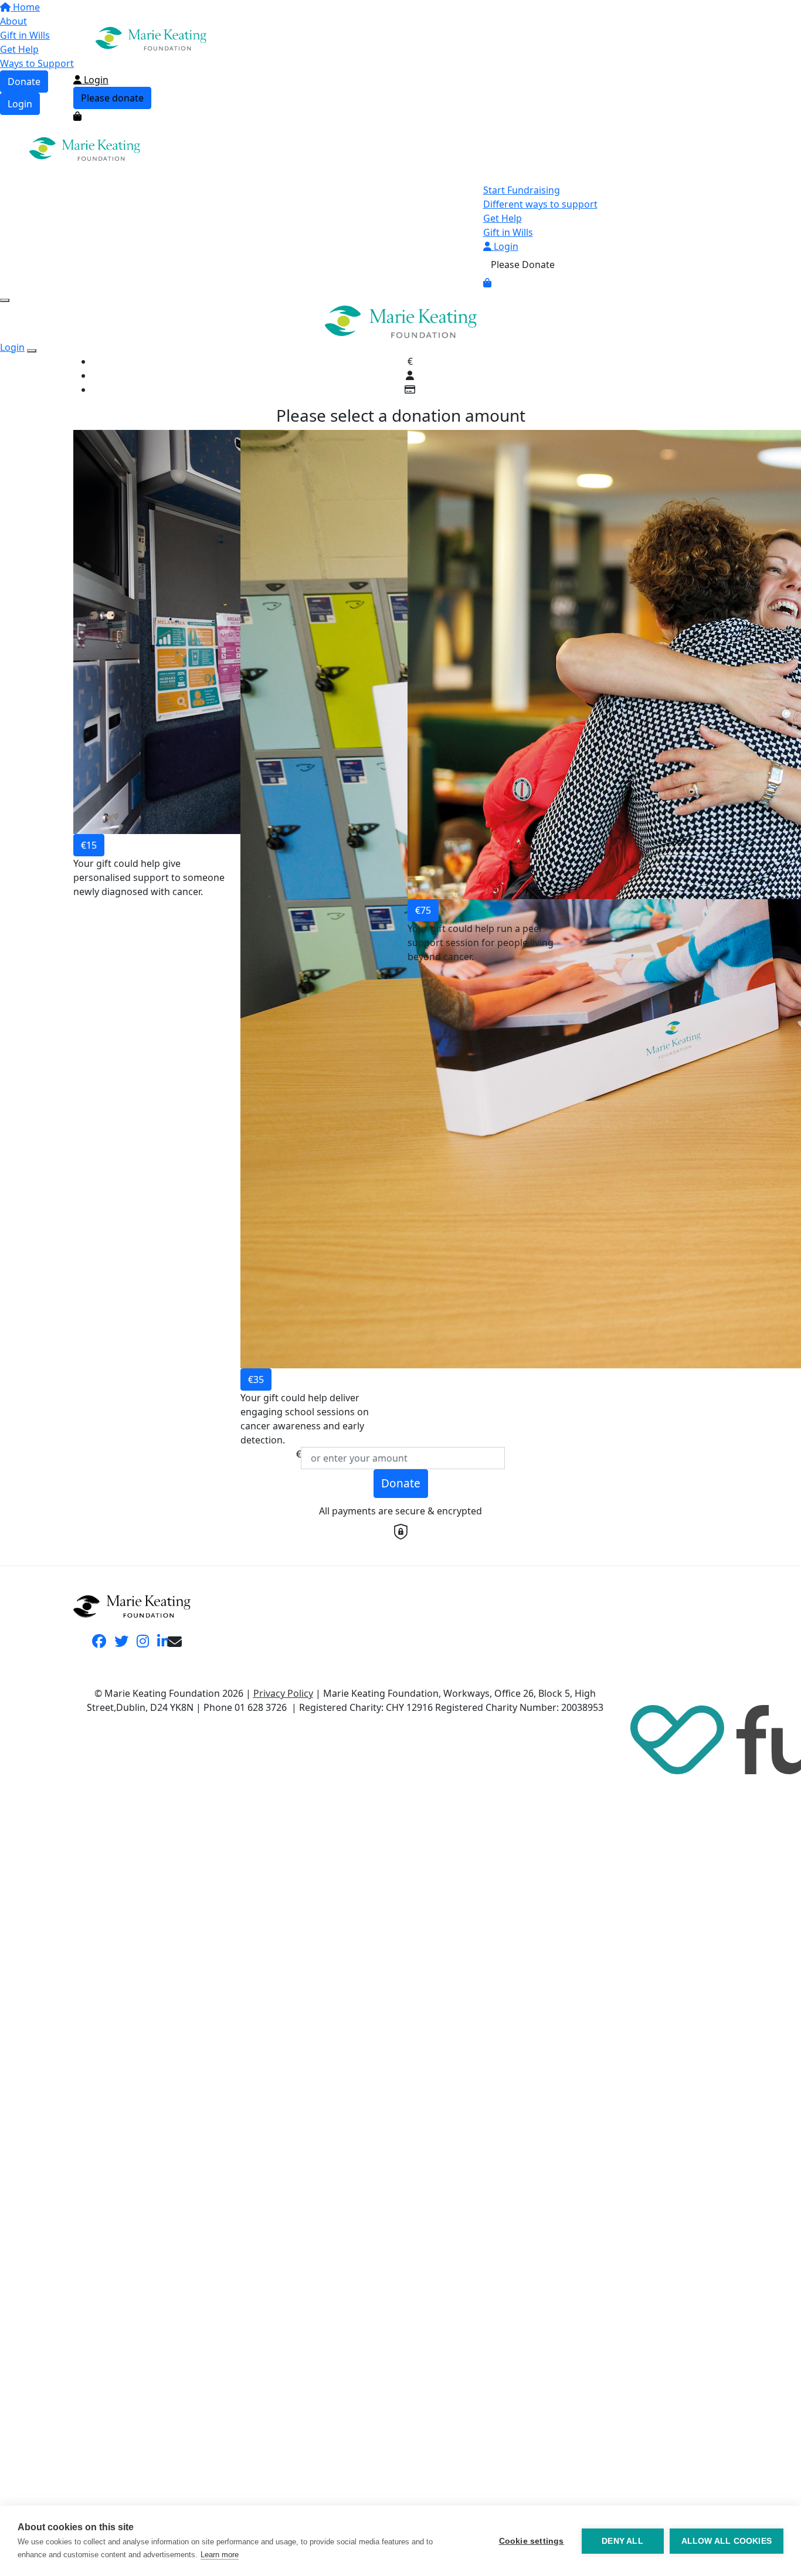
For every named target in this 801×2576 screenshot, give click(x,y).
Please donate (112, 98)
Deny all (622, 2541)
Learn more (220, 2555)
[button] (150, 938)
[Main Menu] (5, 300)
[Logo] (151, 38)
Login (95, 80)
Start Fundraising (522, 190)
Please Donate (523, 265)
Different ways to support (540, 204)
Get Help (503, 218)
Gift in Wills (508, 232)
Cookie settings (532, 2541)
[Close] (32, 351)
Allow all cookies (727, 2541)
